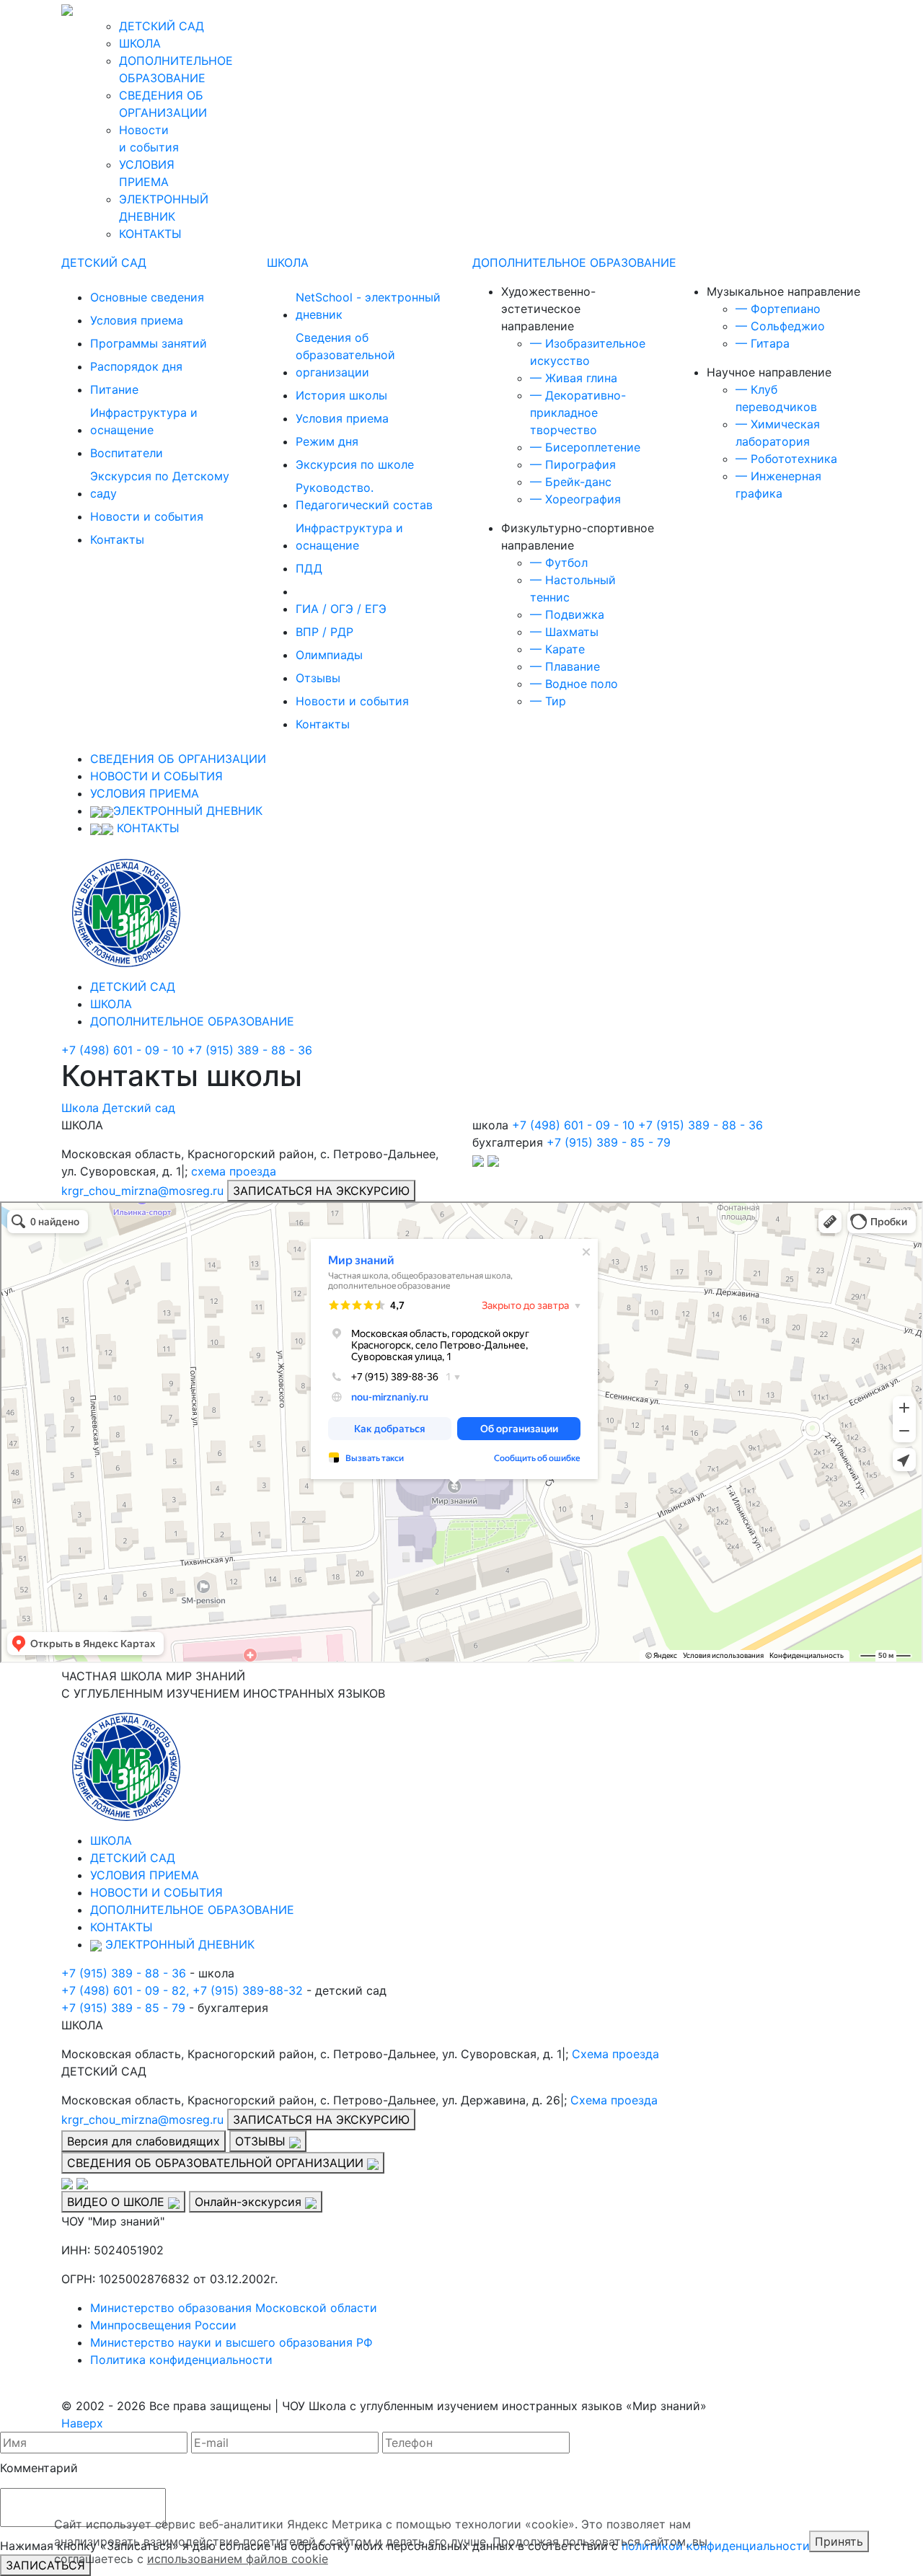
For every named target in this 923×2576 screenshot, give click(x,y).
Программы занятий (149, 343)
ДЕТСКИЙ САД (162, 26)
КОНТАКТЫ (150, 234)
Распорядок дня (136, 366)
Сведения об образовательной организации (345, 355)
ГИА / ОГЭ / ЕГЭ (341, 609)
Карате (557, 649)
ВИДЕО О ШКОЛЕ (118, 2202)
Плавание (565, 666)
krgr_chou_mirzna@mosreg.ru (142, 1191)
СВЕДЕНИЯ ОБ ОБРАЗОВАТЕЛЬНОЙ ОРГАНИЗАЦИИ (217, 2163)
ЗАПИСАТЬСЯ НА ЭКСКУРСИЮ (321, 1191)
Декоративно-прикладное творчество (578, 413)
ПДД (309, 568)
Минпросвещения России (163, 2325)
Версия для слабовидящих (143, 2141)
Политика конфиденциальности (181, 2360)
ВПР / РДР (324, 632)
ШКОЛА (140, 43)
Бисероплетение (585, 447)
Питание (114, 389)
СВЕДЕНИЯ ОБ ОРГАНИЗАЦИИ (178, 759)
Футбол (559, 563)
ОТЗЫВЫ (262, 2141)
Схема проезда (615, 2054)
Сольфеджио (780, 326)
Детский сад (139, 1108)
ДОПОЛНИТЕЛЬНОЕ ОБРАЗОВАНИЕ (574, 263)
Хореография (575, 499)
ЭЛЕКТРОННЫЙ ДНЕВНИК (188, 811)
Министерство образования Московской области (234, 2308)
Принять (839, 2541)
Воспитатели (127, 453)
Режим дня (327, 441)
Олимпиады (329, 655)
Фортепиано (778, 309)
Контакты (117, 539)
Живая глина (574, 378)
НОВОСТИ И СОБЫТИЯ (156, 776)
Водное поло (574, 684)
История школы (341, 395)
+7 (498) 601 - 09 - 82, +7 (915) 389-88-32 (182, 1990)
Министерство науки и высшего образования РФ (231, 2342)
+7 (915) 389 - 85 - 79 (609, 1142)
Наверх (82, 2423)
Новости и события (147, 516)
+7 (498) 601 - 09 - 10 (123, 1050)
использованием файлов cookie (238, 2559)
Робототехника (786, 459)
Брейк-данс (571, 482)
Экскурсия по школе (355, 464)
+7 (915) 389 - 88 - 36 (250, 1050)
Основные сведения (147, 297)
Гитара (763, 343)
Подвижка (567, 614)
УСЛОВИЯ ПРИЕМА (145, 793)
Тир (548, 701)
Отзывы (318, 678)
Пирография (573, 464)
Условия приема (137, 320)
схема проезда (234, 1171)
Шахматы (564, 632)
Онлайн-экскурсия (250, 2202)
